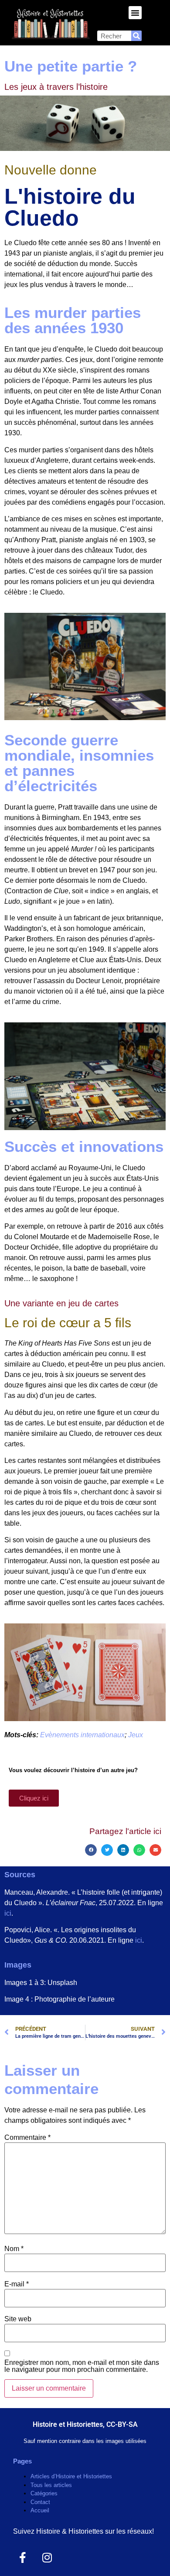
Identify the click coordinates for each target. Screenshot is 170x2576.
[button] (135, 13)
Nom (14, 2249)
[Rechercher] (136, 36)
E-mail (17, 2284)
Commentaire (27, 2138)
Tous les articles (51, 2485)
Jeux (136, 1735)
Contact (40, 2502)
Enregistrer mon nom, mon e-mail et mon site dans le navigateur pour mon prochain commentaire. (82, 2366)
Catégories (44, 2493)
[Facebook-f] (22, 2557)
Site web (18, 2319)
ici (8, 1913)
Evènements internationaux (82, 1735)
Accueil (40, 2510)
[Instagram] (47, 2557)
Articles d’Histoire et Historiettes (71, 2476)
